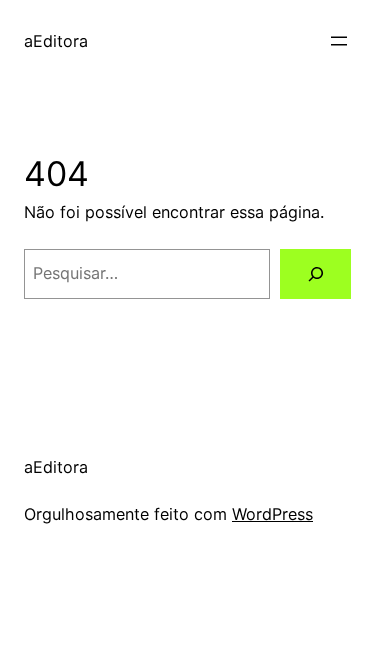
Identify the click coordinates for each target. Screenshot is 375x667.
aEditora (56, 41)
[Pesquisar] (315, 274)
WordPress (272, 514)
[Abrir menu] (339, 41)
